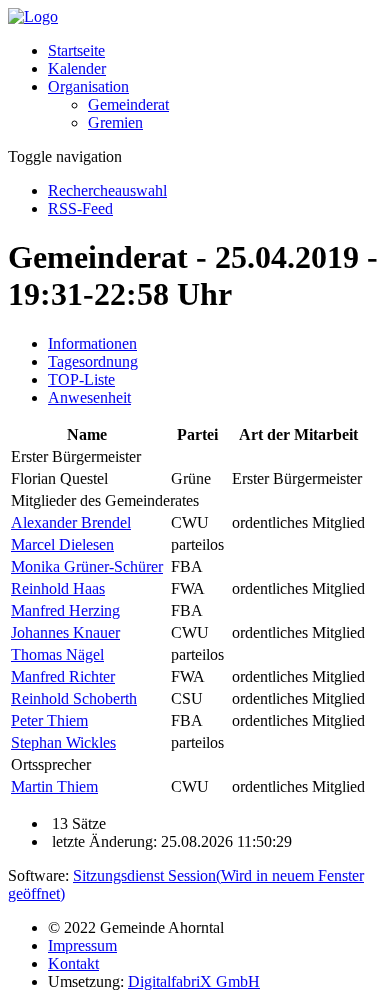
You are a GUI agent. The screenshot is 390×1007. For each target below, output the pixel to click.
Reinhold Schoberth (74, 698)
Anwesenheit (89, 397)
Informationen (92, 343)
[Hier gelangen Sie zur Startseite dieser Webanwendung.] (33, 16)
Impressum (82, 945)
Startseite (76, 50)
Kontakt (73, 963)
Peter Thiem (49, 720)
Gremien (115, 122)
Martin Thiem (54, 786)
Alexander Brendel (71, 522)
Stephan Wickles (63, 742)
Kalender (77, 68)
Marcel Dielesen (62, 544)
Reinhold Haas (58, 588)
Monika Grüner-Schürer (87, 566)
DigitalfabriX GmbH (194, 981)
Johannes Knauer (65, 632)
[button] (88, 86)
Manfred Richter (63, 676)
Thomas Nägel (57, 654)
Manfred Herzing (65, 610)
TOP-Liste (81, 379)
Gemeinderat (128, 104)
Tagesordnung (93, 361)
